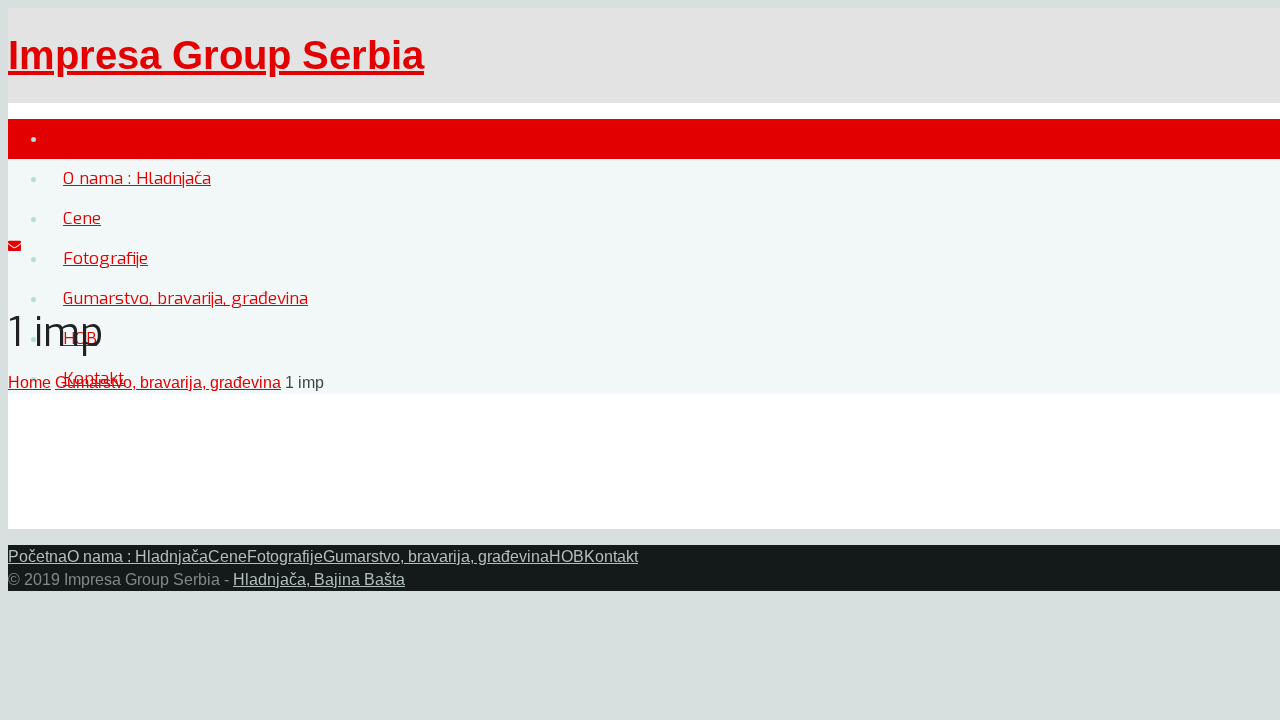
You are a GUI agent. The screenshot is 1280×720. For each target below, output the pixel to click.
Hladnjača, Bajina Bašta (319, 579)
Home (29, 382)
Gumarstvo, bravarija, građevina (168, 382)
